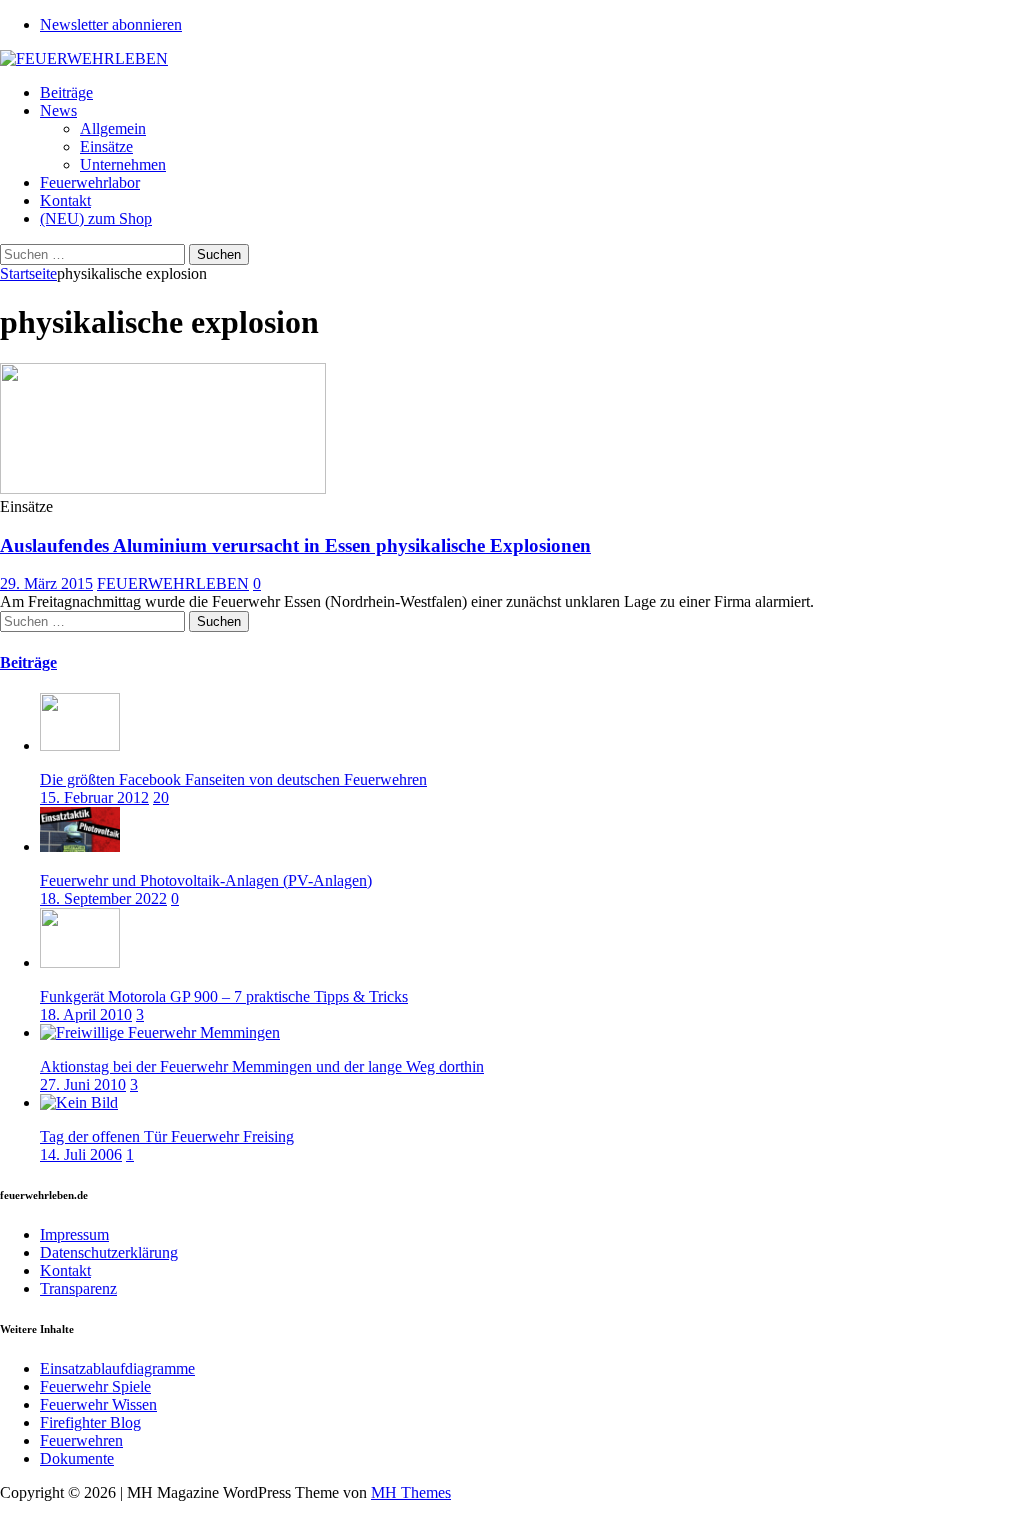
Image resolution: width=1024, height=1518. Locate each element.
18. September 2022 (103, 898)
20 (161, 797)
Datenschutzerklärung (109, 1252)
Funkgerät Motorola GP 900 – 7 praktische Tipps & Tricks (224, 996)
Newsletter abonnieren (111, 24)
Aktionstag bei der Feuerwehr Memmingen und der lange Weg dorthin (262, 1066)
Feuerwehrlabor (90, 182)
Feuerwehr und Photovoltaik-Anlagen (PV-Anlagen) (206, 880)
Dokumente (77, 1458)
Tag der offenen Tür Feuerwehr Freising (167, 1136)
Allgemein (113, 128)
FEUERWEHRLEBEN (173, 583)
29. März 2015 (46, 583)
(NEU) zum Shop (96, 218)
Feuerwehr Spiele (95, 1386)
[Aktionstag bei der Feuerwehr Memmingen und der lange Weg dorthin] (160, 1032)
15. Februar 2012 (94, 797)
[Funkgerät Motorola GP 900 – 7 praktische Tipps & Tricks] (80, 962)
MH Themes (411, 1492)
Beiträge (66, 92)
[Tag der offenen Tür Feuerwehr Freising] (79, 1102)
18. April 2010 (86, 1014)
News (58, 110)
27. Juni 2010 (83, 1084)
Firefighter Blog (90, 1422)
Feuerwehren (81, 1440)
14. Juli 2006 (81, 1154)
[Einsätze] (163, 488)
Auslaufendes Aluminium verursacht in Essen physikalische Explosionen (295, 545)
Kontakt (65, 200)
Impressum (74, 1234)
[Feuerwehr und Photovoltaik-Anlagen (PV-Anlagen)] (80, 846)
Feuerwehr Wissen (98, 1404)
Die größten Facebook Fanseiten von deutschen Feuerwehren (233, 779)
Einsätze (106, 146)
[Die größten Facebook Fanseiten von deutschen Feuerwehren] (80, 745)
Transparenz (78, 1288)
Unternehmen (123, 164)
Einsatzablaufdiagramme (117, 1368)
